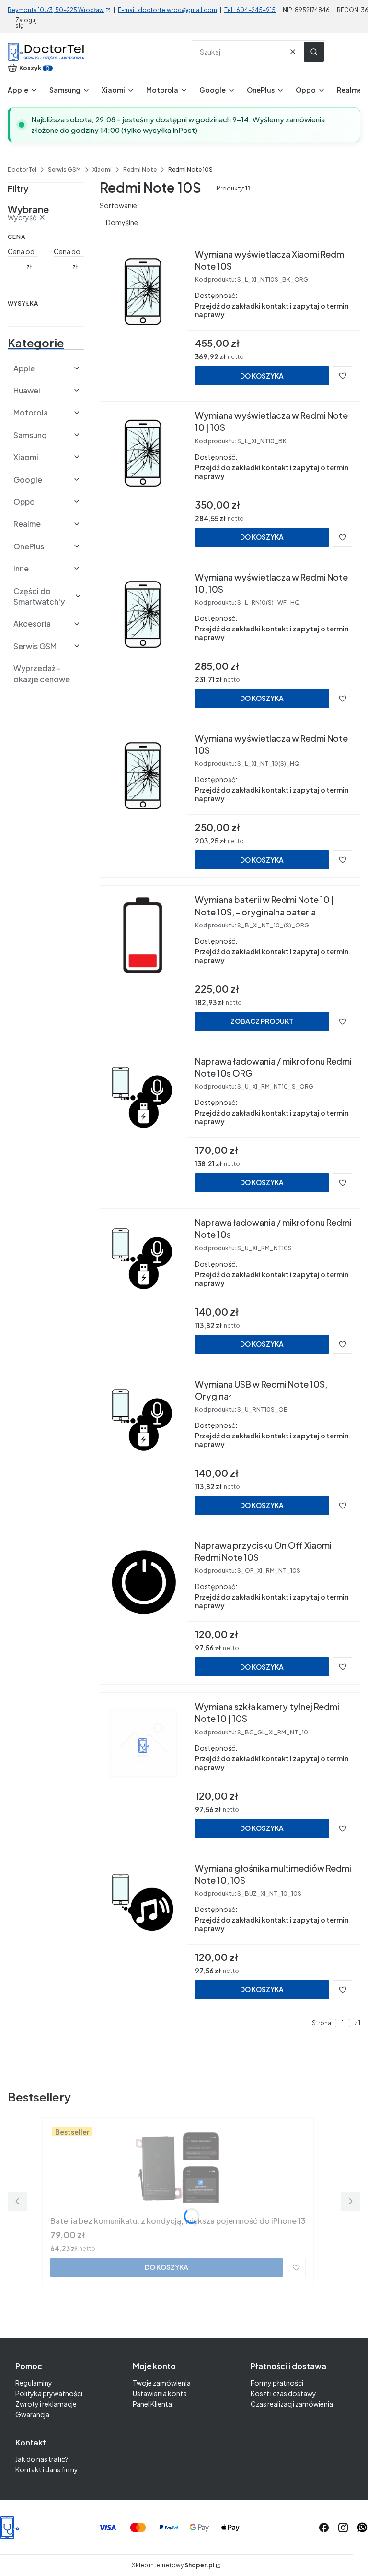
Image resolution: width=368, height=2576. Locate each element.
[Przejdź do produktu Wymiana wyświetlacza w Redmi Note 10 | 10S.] (144, 452)
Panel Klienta (152, 2404)
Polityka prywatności (49, 2393)
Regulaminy (34, 2383)
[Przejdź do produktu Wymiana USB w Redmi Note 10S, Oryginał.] (144, 1421)
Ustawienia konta (160, 2393)
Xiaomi (102, 170)
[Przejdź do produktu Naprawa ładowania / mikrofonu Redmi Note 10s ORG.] (144, 1098)
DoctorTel (22, 170)
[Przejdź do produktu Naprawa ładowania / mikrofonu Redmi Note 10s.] (144, 1259)
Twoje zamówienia (162, 2383)
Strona (322, 2023)
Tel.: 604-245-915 (250, 10)
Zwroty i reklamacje (46, 2404)
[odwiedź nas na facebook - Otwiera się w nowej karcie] (324, 2528)
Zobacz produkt (262, 1021)
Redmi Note (140, 170)
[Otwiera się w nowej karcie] (362, 2528)
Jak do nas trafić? (42, 2459)
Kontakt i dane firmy (47, 2469)
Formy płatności (277, 2383)
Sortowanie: (119, 205)
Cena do (67, 251)
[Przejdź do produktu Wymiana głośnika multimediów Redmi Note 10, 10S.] (144, 1905)
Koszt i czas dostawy (283, 2393)
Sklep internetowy (173, 2565)
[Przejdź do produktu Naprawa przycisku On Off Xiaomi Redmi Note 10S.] (144, 1582)
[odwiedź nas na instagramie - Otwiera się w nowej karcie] (343, 2528)
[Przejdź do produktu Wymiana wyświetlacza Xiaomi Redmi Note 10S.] (144, 291)
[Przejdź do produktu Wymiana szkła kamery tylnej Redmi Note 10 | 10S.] (144, 1744)
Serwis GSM (64, 170)
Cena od (21, 251)
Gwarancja (32, 2414)
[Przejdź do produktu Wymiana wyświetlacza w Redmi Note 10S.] (144, 775)
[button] (314, 52)
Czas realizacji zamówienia (292, 2404)
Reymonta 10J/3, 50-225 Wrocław (56, 10)
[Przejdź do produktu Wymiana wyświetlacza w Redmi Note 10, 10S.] (144, 614)
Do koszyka (262, 376)
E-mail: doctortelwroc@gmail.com (167, 10)
